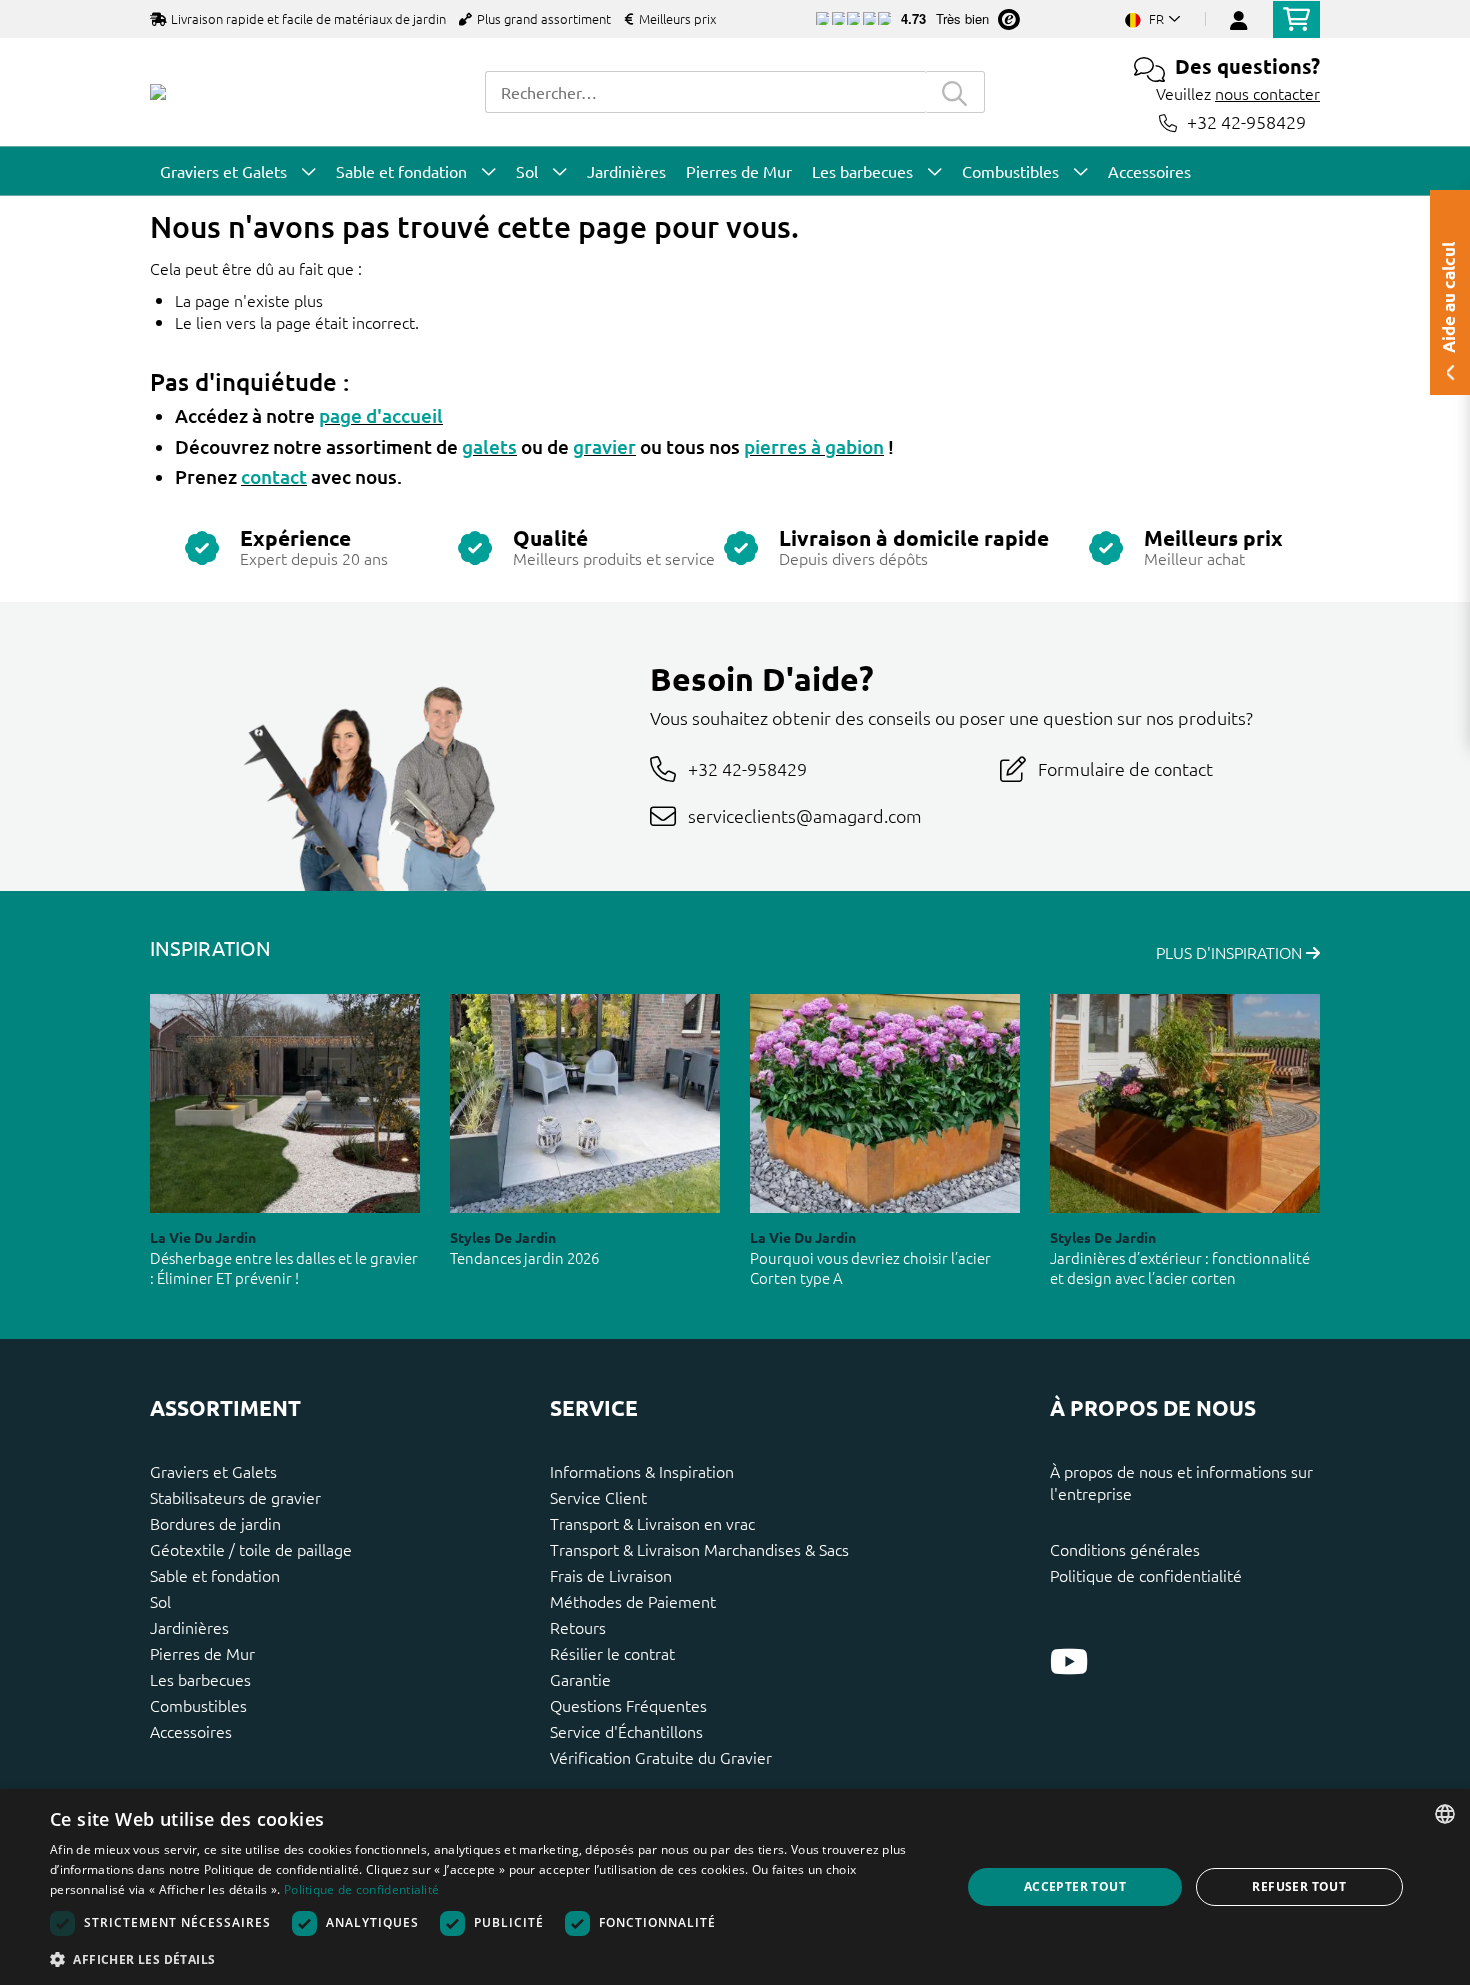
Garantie (580, 1679)
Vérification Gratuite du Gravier (661, 1757)
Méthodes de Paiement (633, 1601)
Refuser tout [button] (1299, 1886)
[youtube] (1069, 1661)
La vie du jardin (203, 1237)
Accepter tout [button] (1075, 1886)
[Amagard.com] (158, 92)
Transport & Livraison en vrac (652, 1523)
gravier (604, 446)
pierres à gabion (814, 446)
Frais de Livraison (611, 1575)
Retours (578, 1627)
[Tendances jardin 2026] (585, 1103)
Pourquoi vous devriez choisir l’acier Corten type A (870, 1268)
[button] (492, 1959)
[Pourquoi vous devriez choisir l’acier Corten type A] (885, 1103)
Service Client (598, 1497)
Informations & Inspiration (642, 1471)
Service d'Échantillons (626, 1731)
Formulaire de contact (1125, 768)
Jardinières (189, 1627)
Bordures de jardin (215, 1523)
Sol (160, 1601)
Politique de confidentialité (1146, 1575)
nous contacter (1267, 93)
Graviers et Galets (213, 1471)
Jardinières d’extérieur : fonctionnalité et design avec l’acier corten (1180, 1268)
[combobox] (705, 92)
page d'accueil (381, 415)
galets (489, 446)
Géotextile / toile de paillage (251, 1549)
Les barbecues (200, 1679)
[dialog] (735, 1887)
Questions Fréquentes (628, 1705)
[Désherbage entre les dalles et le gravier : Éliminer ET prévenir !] (285, 1103)
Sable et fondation (215, 1575)
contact (274, 476)
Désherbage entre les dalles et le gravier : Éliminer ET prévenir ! (284, 1268)
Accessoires (191, 1731)
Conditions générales (1125, 1549)
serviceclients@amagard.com (805, 815)
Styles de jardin (503, 1237)
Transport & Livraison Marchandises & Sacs (699, 1549)
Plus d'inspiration (1231, 952)
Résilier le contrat (612, 1653)
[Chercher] (955, 92)
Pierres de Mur (202, 1653)
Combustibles (198, 1705)
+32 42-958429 (1246, 122)
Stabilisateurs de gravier (235, 1497)
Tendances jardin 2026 (524, 1257)
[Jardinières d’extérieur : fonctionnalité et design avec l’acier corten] (1185, 1103)
